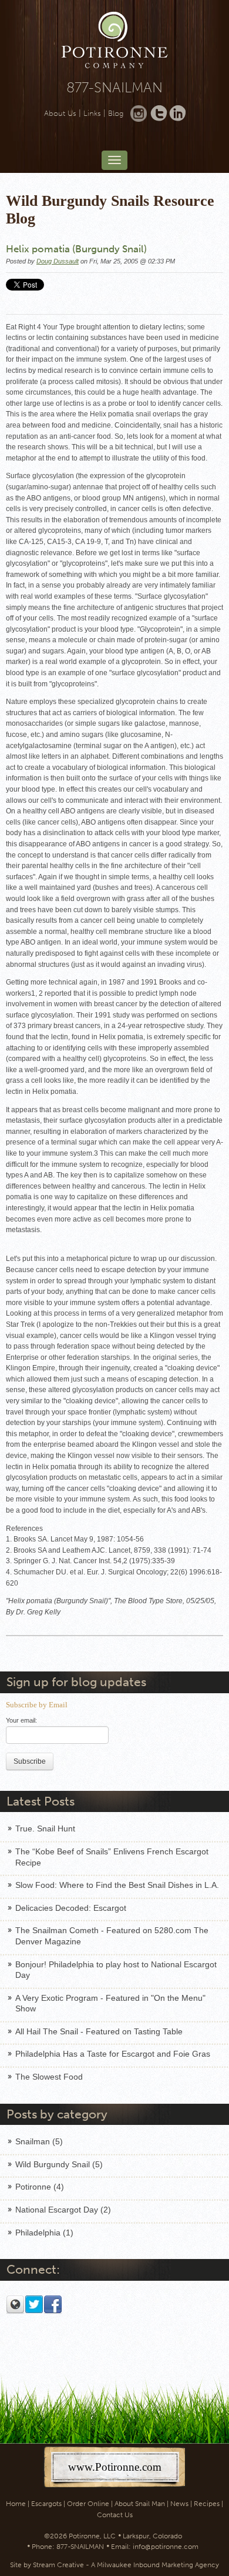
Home (16, 2504)
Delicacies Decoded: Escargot (71, 1908)
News (179, 2504)
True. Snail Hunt (45, 1828)
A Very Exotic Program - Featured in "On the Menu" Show (110, 2003)
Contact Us (115, 2515)
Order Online (88, 2504)
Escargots (46, 2504)
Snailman (39, 2141)
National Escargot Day (63, 2210)
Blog (116, 113)
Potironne (40, 2187)
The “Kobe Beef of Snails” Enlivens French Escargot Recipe (112, 1857)
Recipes (207, 2504)
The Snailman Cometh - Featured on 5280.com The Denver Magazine (112, 1936)
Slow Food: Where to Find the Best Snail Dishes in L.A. (117, 1885)
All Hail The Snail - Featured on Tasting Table (99, 2031)
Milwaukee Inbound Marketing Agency (158, 2565)
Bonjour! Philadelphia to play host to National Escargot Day (116, 1970)
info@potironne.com (166, 2547)
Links (92, 113)
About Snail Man (140, 2504)
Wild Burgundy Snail (59, 2164)
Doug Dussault (58, 261)
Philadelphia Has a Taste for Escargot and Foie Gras (113, 2054)
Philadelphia (44, 2233)
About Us (60, 113)
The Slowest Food (49, 2077)
